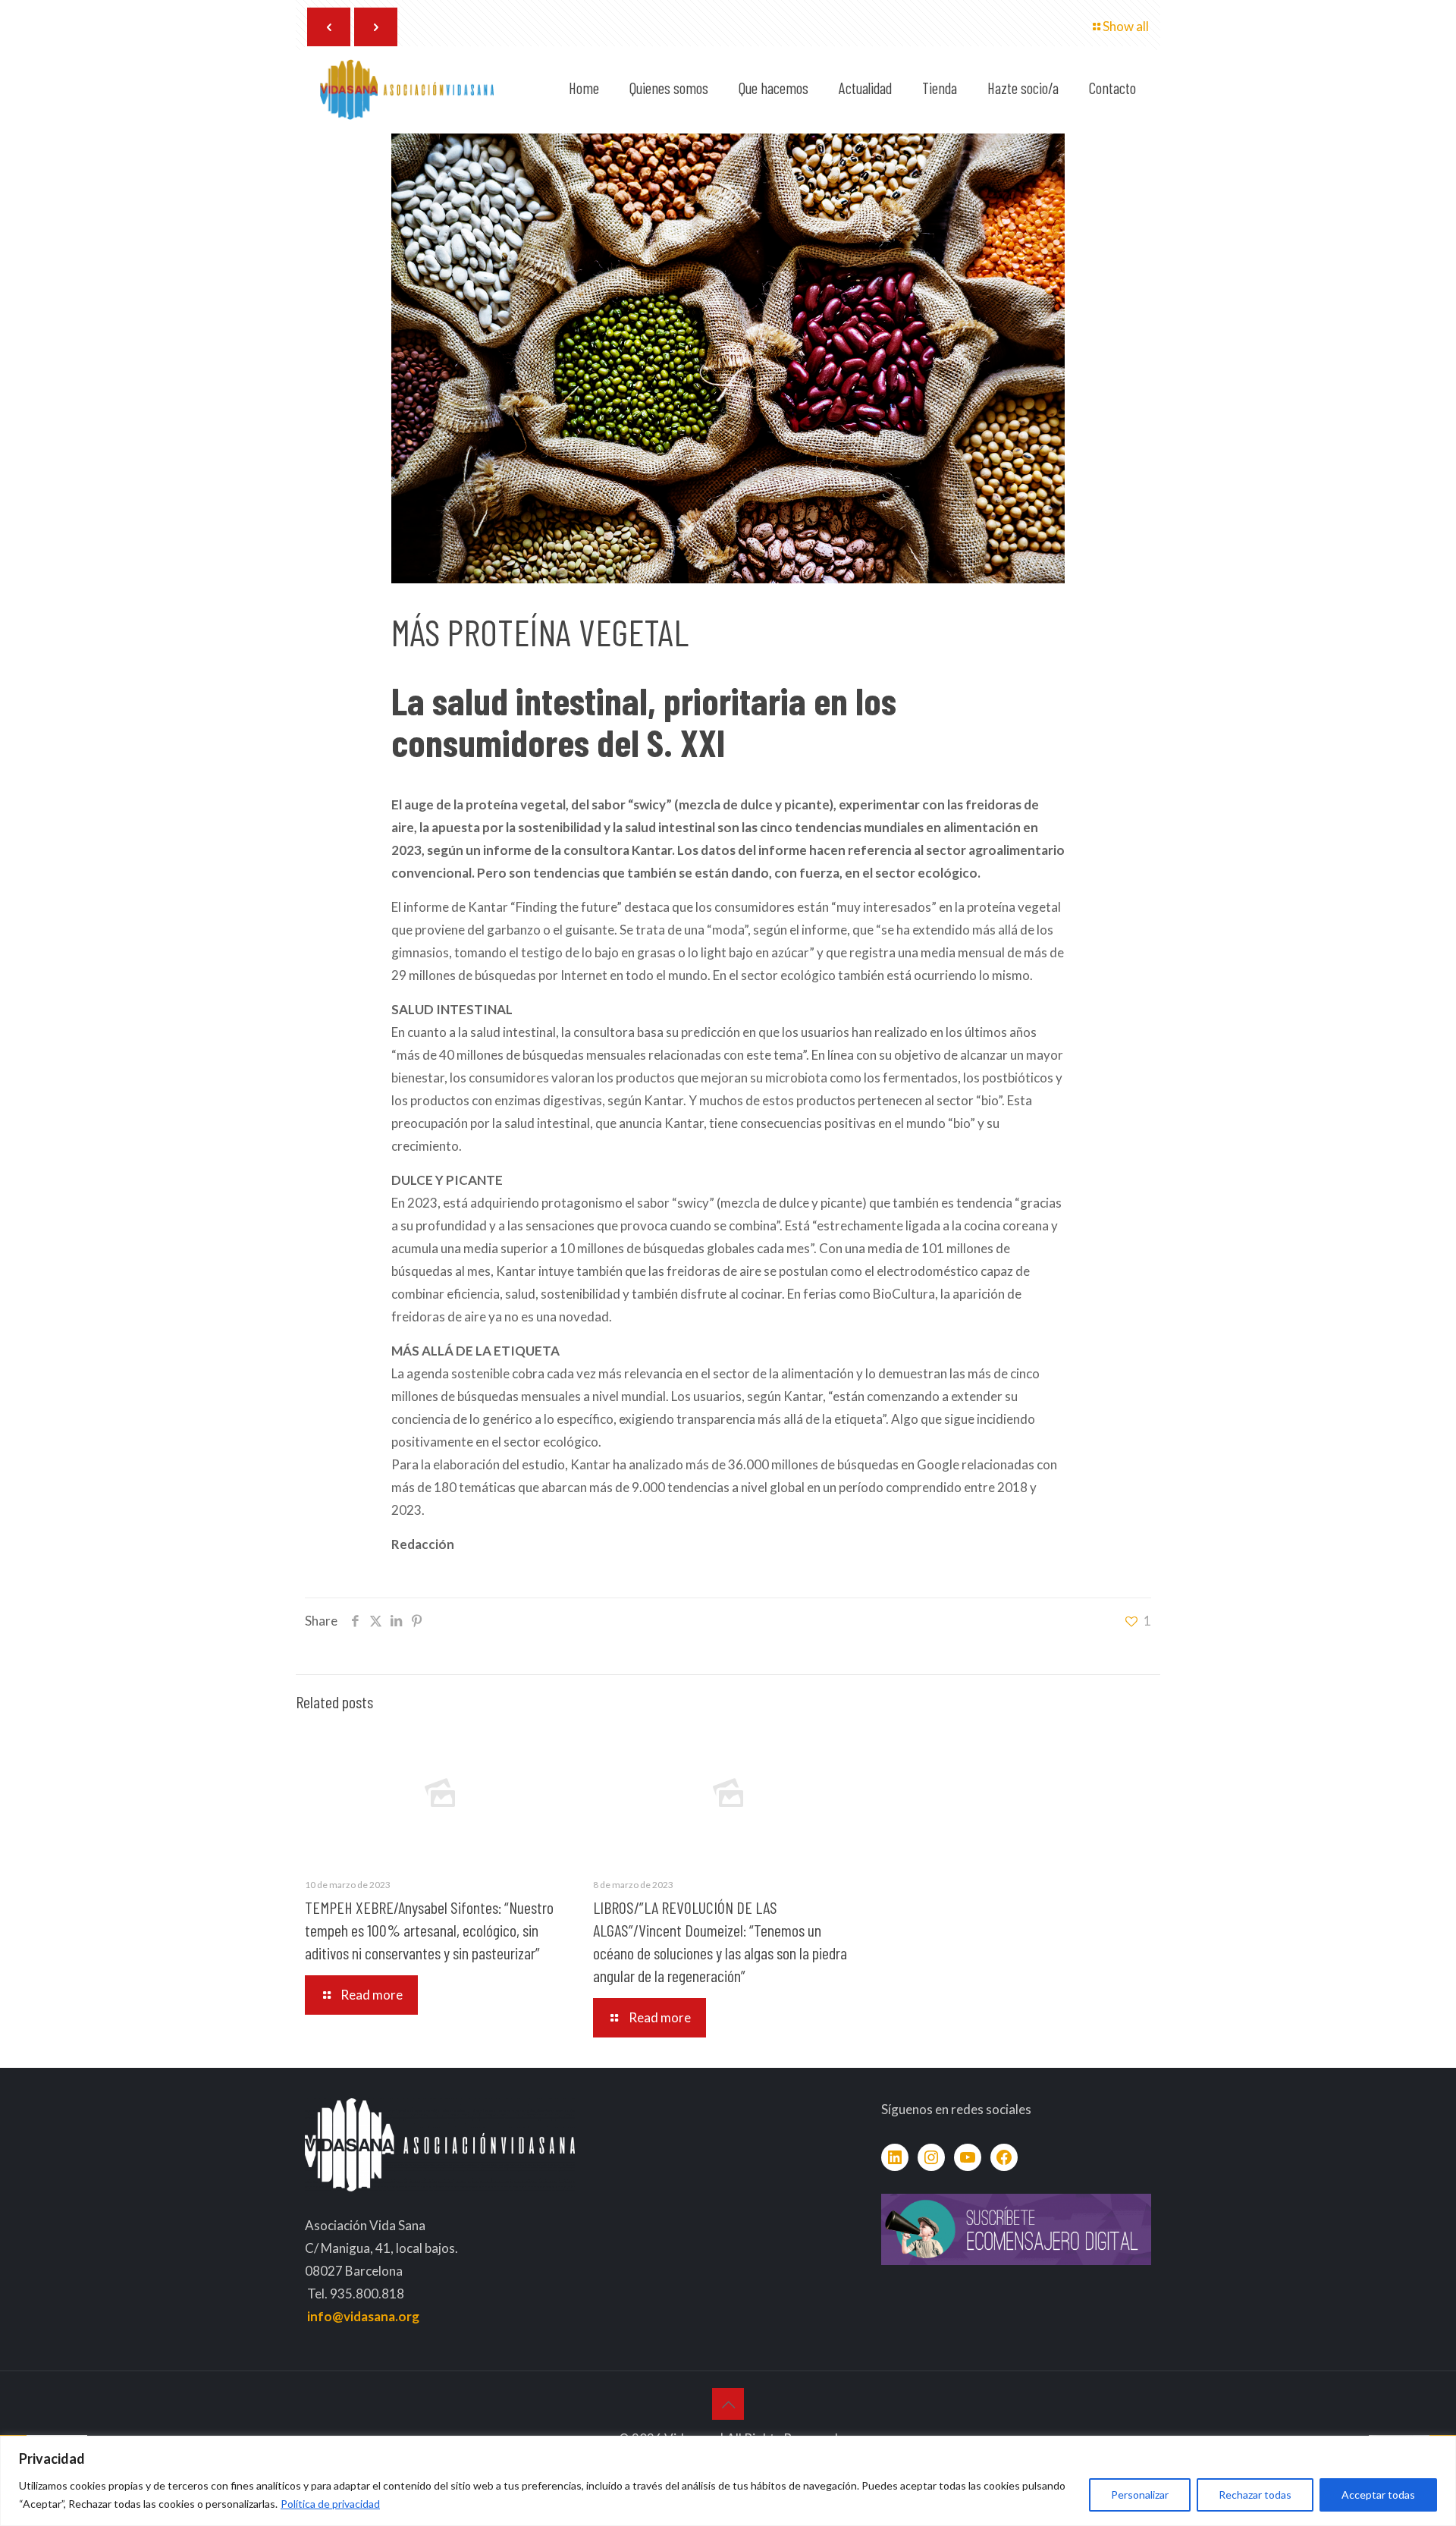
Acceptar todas (1378, 2495)
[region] (728, 2481)
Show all (1126, 26)
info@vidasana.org (363, 2316)
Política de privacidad (330, 2504)
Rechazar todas (1255, 2495)
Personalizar (1140, 2495)
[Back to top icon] (728, 2404)
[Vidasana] (407, 88)
